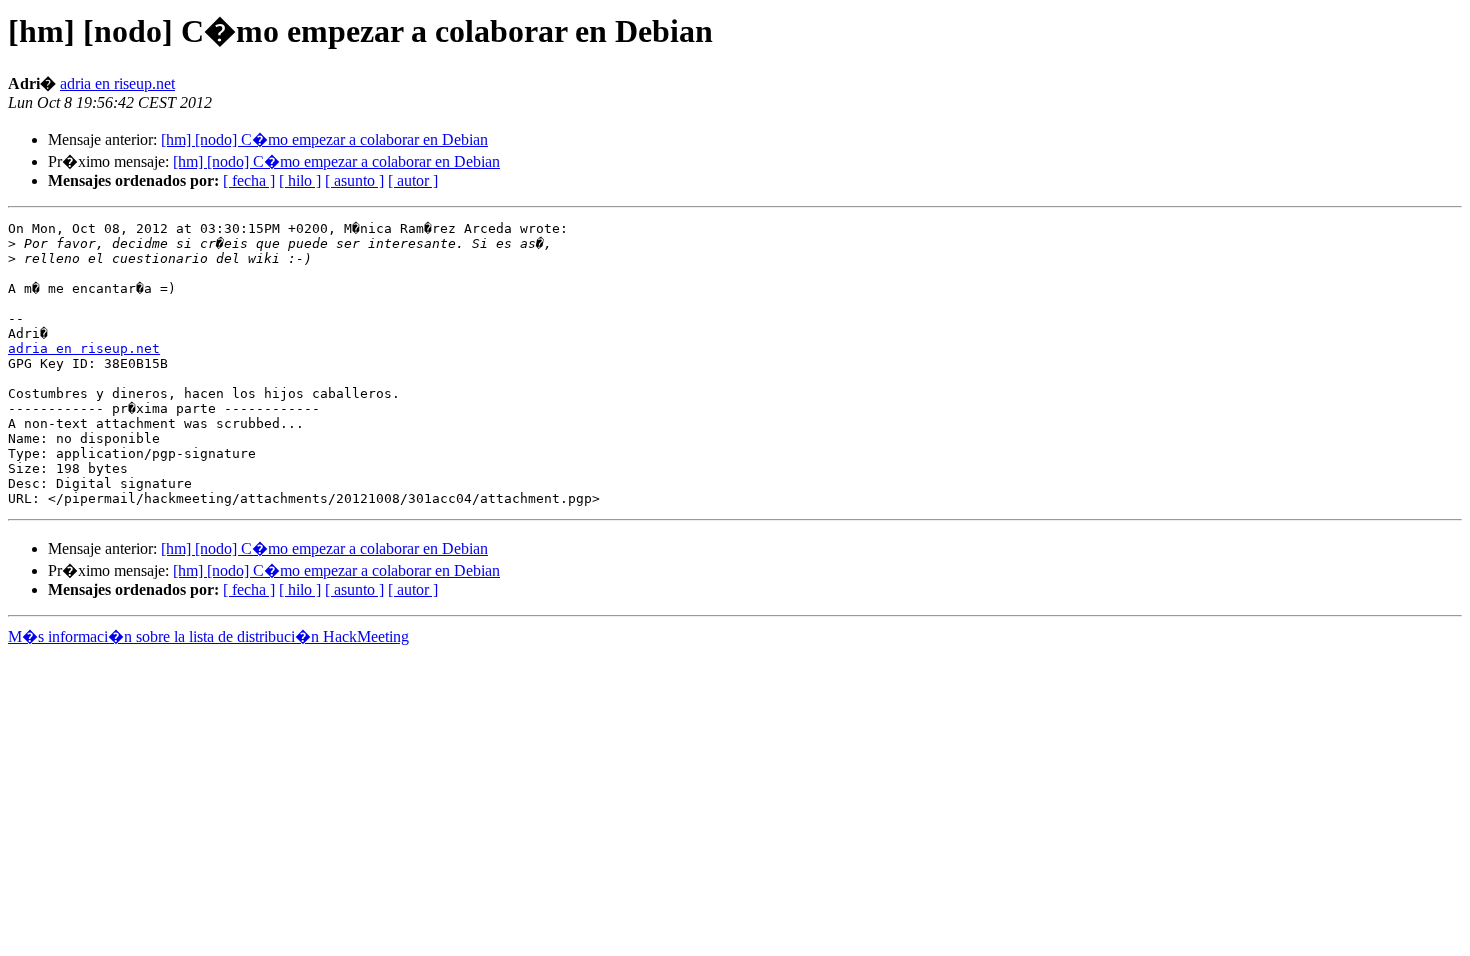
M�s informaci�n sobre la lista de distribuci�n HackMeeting (208, 636)
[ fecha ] (249, 180)
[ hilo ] (300, 180)
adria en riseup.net (117, 83)
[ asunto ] (354, 180)
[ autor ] (413, 180)
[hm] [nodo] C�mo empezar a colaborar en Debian (324, 139)
